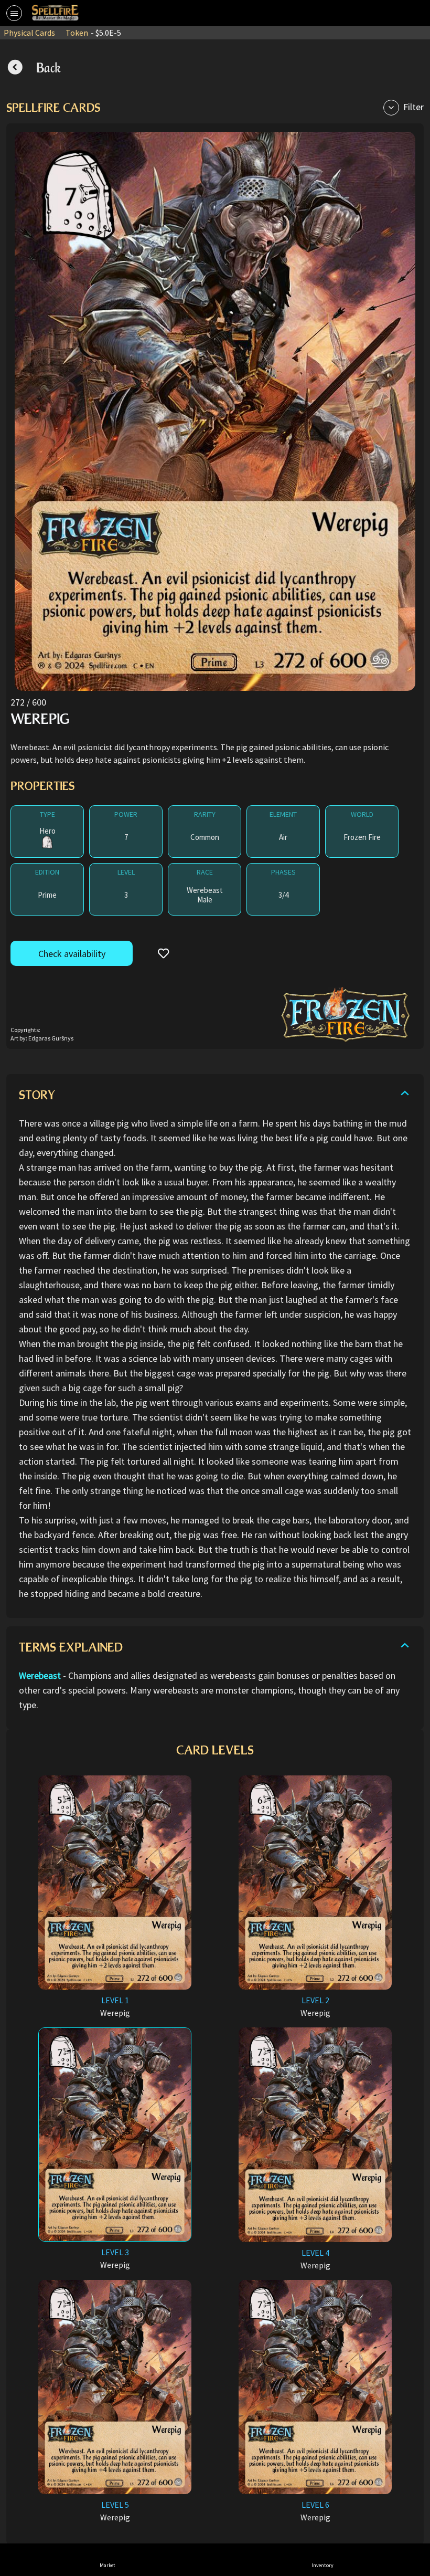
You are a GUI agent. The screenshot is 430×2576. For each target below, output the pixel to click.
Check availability (72, 954)
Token (93, 33)
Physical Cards (29, 33)
